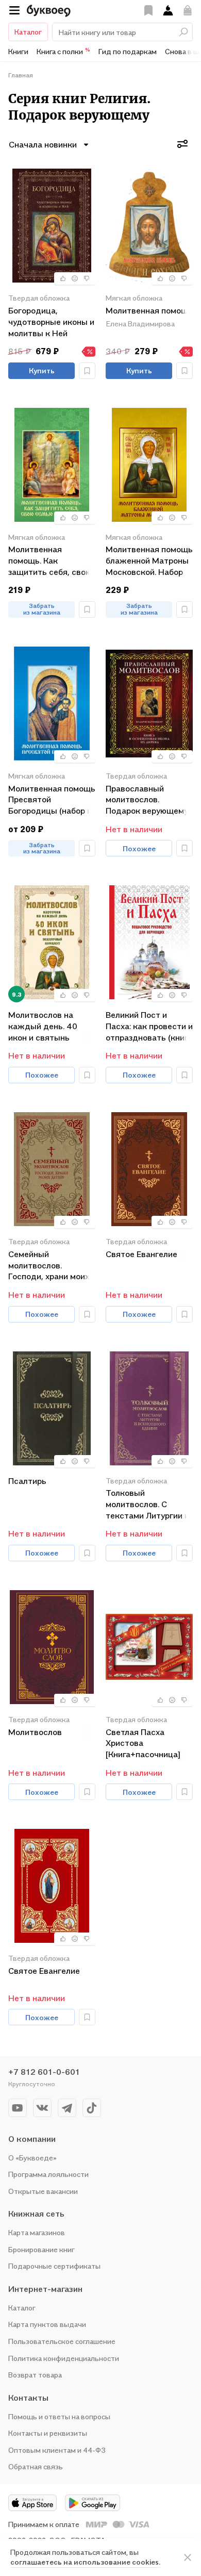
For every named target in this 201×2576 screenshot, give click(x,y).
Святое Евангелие (141, 1254)
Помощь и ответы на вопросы (59, 2416)
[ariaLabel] (188, 2557)
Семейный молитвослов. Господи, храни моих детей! (49, 1265)
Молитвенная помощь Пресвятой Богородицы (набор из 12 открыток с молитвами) (52, 799)
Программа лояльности (48, 2174)
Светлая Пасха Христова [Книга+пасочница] (143, 1743)
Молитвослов (35, 1732)
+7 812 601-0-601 (44, 2072)
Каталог (28, 32)
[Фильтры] (182, 144)
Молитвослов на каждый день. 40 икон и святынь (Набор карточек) (43, 1026)
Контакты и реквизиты (48, 2433)
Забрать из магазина (42, 609)
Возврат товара (35, 2375)
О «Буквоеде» (32, 2158)
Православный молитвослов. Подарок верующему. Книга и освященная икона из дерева (147, 799)
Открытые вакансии (43, 2191)
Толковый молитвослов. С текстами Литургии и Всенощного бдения (147, 1504)
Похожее (139, 848)
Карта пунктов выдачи (47, 2324)
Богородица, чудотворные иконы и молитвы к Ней (51, 321)
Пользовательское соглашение (62, 2341)
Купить (42, 370)
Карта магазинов (37, 2232)
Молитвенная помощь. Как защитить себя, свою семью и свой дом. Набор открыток (50, 560)
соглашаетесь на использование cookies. (85, 2562)
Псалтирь (27, 1481)
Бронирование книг (41, 2249)
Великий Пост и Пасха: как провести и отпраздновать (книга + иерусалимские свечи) (149, 1026)
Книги (18, 51)
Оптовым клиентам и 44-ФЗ (57, 2450)
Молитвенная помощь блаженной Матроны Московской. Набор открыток (149, 560)
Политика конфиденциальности (64, 2358)
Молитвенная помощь (149, 310)
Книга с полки (63, 51)
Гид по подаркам (128, 51)
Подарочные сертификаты (54, 2266)
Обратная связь (36, 2466)
